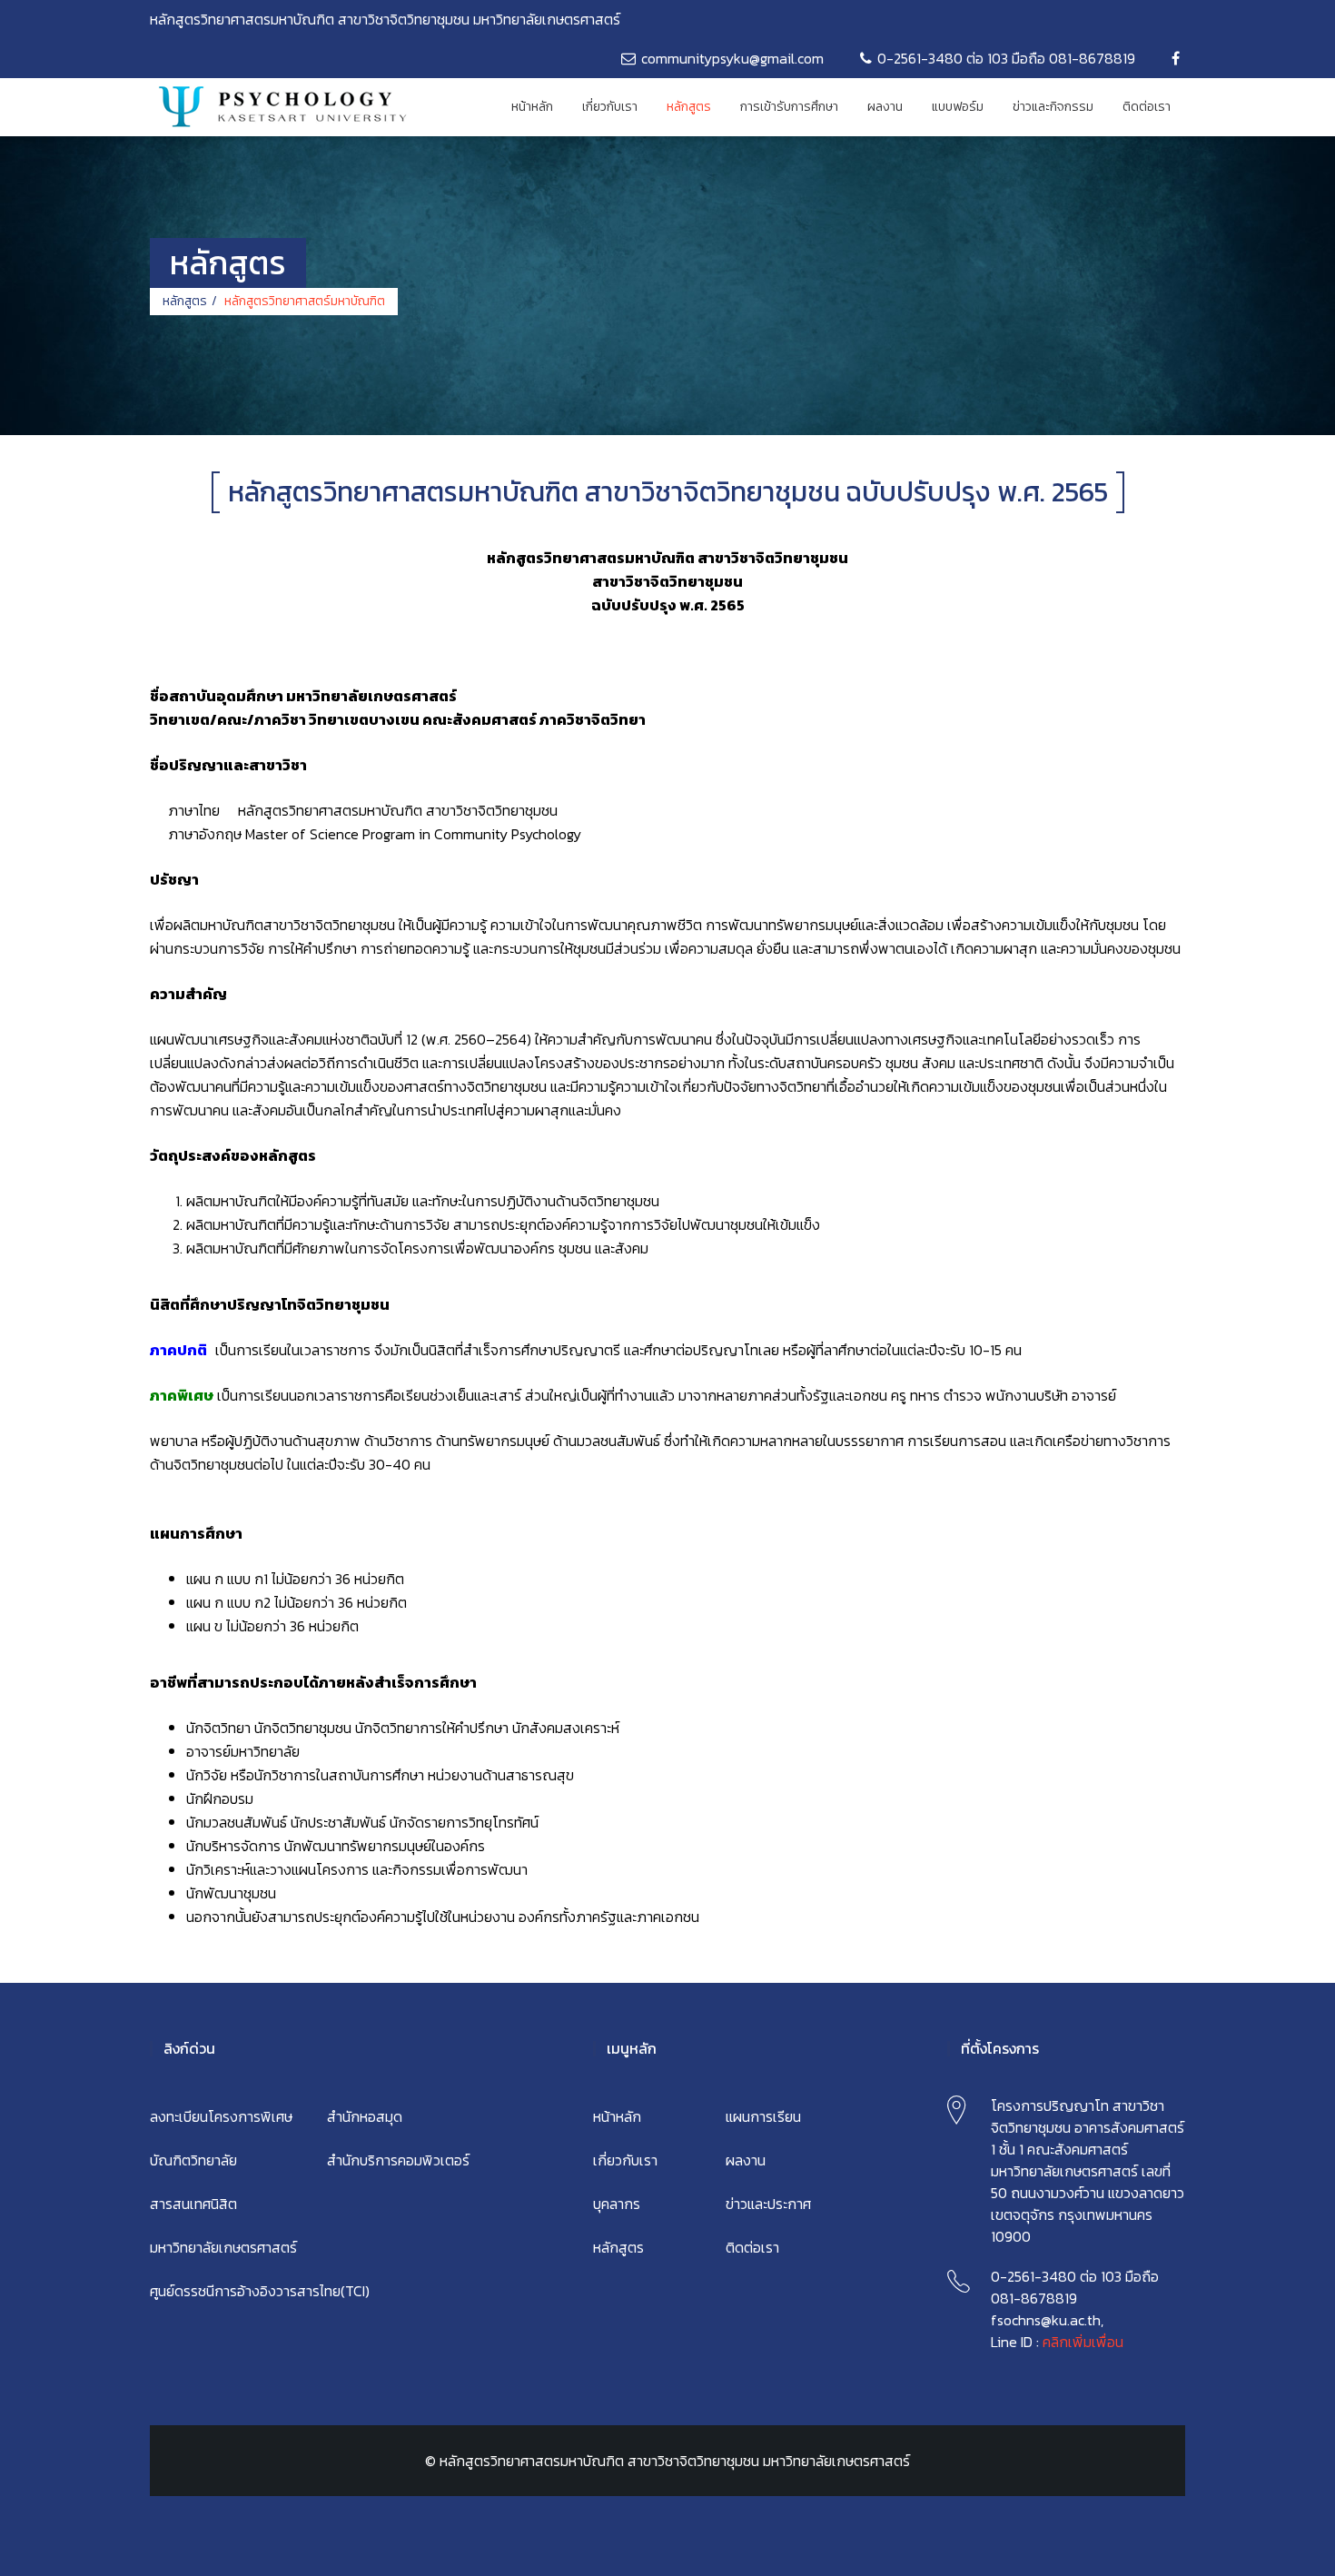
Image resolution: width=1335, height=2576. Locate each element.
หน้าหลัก (532, 107)
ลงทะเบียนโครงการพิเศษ (221, 2116)
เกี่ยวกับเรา (610, 107)
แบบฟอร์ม (958, 107)
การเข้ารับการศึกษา (789, 107)
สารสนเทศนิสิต (193, 2204)
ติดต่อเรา (1147, 107)
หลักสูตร (689, 107)
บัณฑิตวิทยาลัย (193, 2160)
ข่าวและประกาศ (768, 2204)
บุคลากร (617, 2204)
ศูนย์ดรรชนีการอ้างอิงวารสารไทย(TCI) (260, 2291)
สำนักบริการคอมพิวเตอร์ (398, 2160)
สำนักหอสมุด (365, 2116)
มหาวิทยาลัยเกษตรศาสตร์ (223, 2247)
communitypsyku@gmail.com (732, 58)
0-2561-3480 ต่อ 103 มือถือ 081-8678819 (1006, 58)
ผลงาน (885, 107)
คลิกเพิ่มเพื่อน (1083, 2342)
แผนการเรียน (763, 2116)
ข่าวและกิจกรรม (1053, 107)
